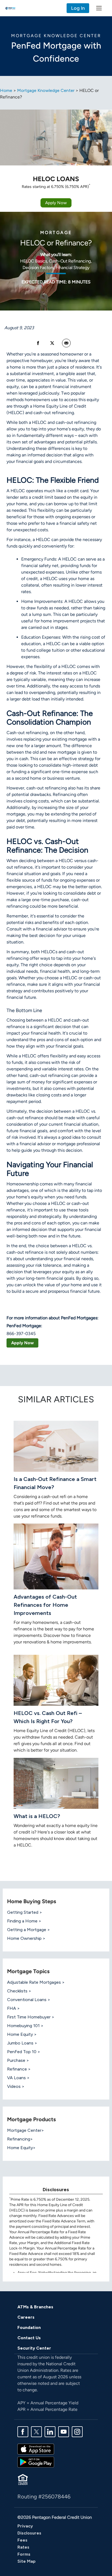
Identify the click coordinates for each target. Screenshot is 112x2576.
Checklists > (19, 1991)
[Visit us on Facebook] (23, 2431)
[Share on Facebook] (38, 343)
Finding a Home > (24, 1921)
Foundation (29, 2327)
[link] (66, 343)
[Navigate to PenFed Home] (10, 8)
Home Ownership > (26, 1938)
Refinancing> (20, 2139)
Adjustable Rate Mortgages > (36, 1982)
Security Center (34, 2348)
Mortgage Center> (26, 2130)
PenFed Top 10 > (24, 2052)
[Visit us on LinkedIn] (50, 2431)
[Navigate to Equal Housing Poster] (23, 2479)
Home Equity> (21, 2148)
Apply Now (56, 203)
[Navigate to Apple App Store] (36, 2449)
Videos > (16, 2086)
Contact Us (29, 2338)
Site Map (27, 2561)
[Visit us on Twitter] (36, 2431)
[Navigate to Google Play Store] (36, 2462)
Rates (23, 2547)
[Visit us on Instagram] (77, 2431)
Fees (22, 2540)
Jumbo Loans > (22, 2043)
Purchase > (18, 2060)
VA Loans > (18, 2078)
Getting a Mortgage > (29, 1930)
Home (6, 90)
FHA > (13, 2008)
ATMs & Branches (35, 2307)
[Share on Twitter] (52, 343)
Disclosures (29, 2533)
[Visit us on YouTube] (64, 2431)
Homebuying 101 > (25, 2026)
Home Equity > (22, 2034)
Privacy (25, 2526)
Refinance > (19, 2069)
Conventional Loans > (29, 2000)
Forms (24, 2554)
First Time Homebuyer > (31, 2017)
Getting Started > (25, 1912)
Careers (26, 2317)
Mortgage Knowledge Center (46, 90)
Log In (78, 8)
